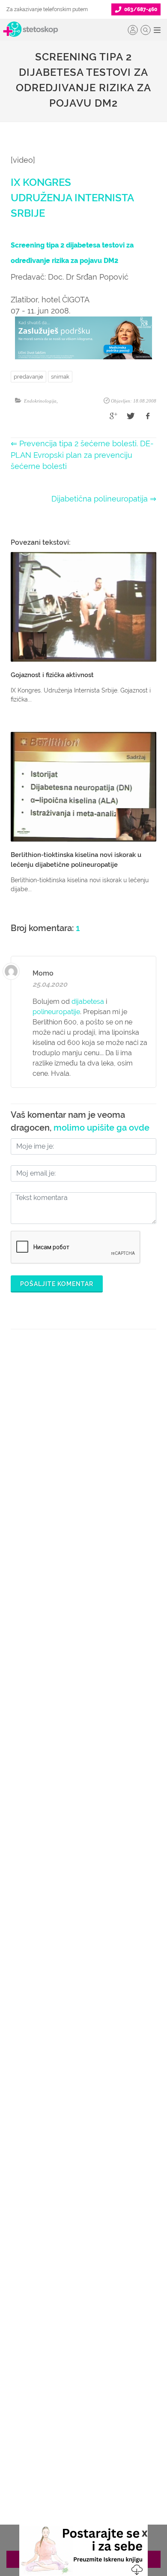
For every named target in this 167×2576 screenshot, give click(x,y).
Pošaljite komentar (57, 1284)
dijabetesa (88, 1001)
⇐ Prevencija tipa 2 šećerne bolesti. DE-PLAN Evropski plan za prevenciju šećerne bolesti (82, 455)
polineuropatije (56, 1012)
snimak (60, 377)
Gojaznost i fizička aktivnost (52, 675)
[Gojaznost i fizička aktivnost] (83, 607)
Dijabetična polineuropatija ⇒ (104, 499)
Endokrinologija (40, 401)
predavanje (28, 377)
